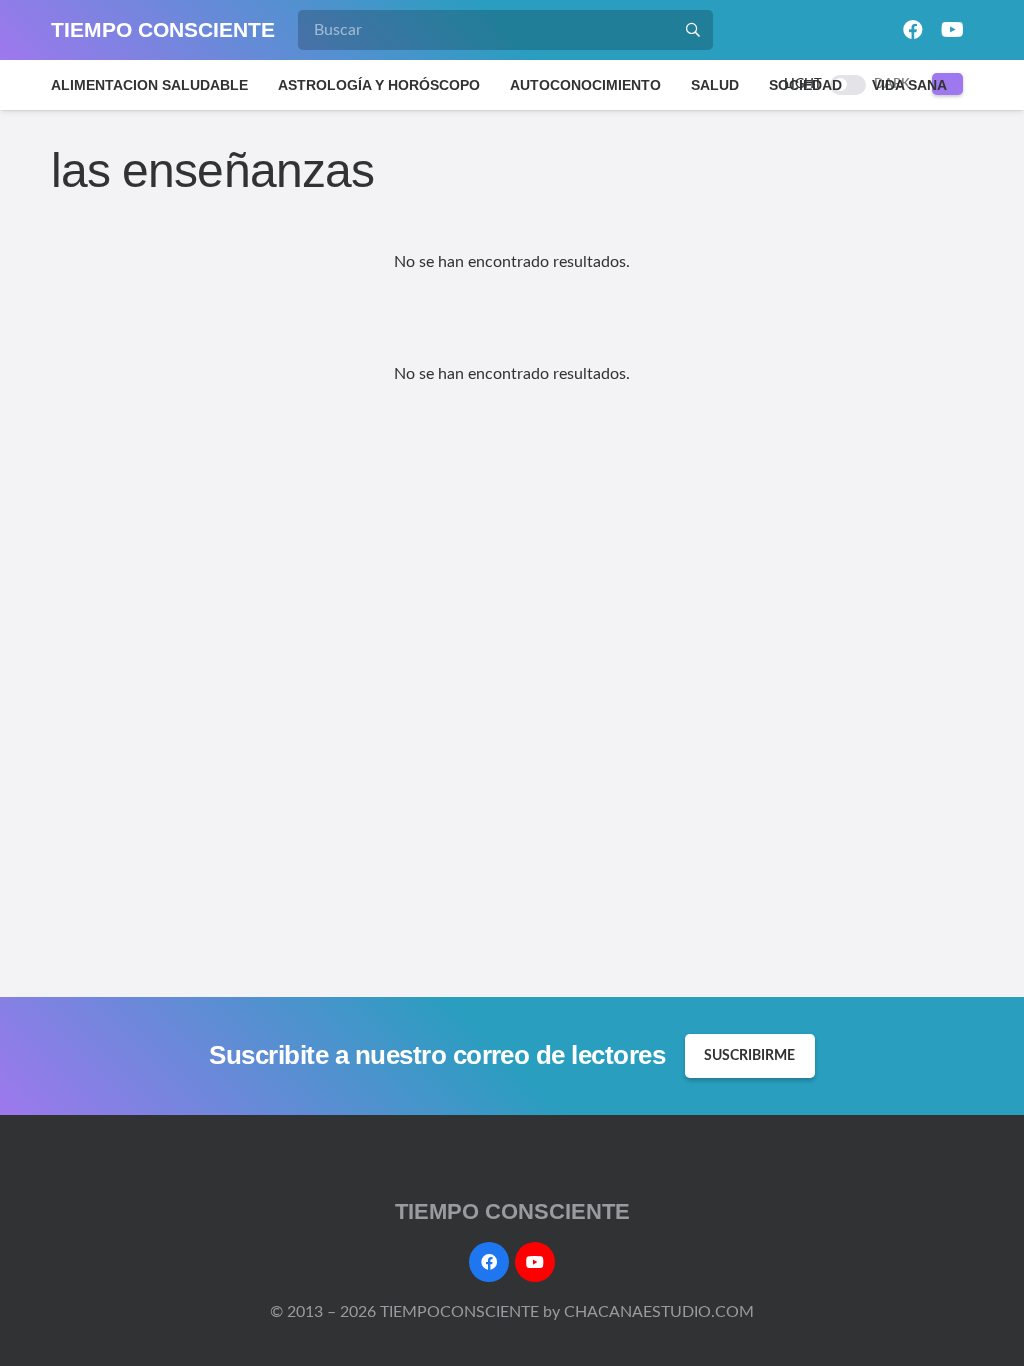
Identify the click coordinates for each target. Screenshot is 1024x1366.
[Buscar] (693, 30)
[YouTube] (953, 30)
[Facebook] (913, 30)
